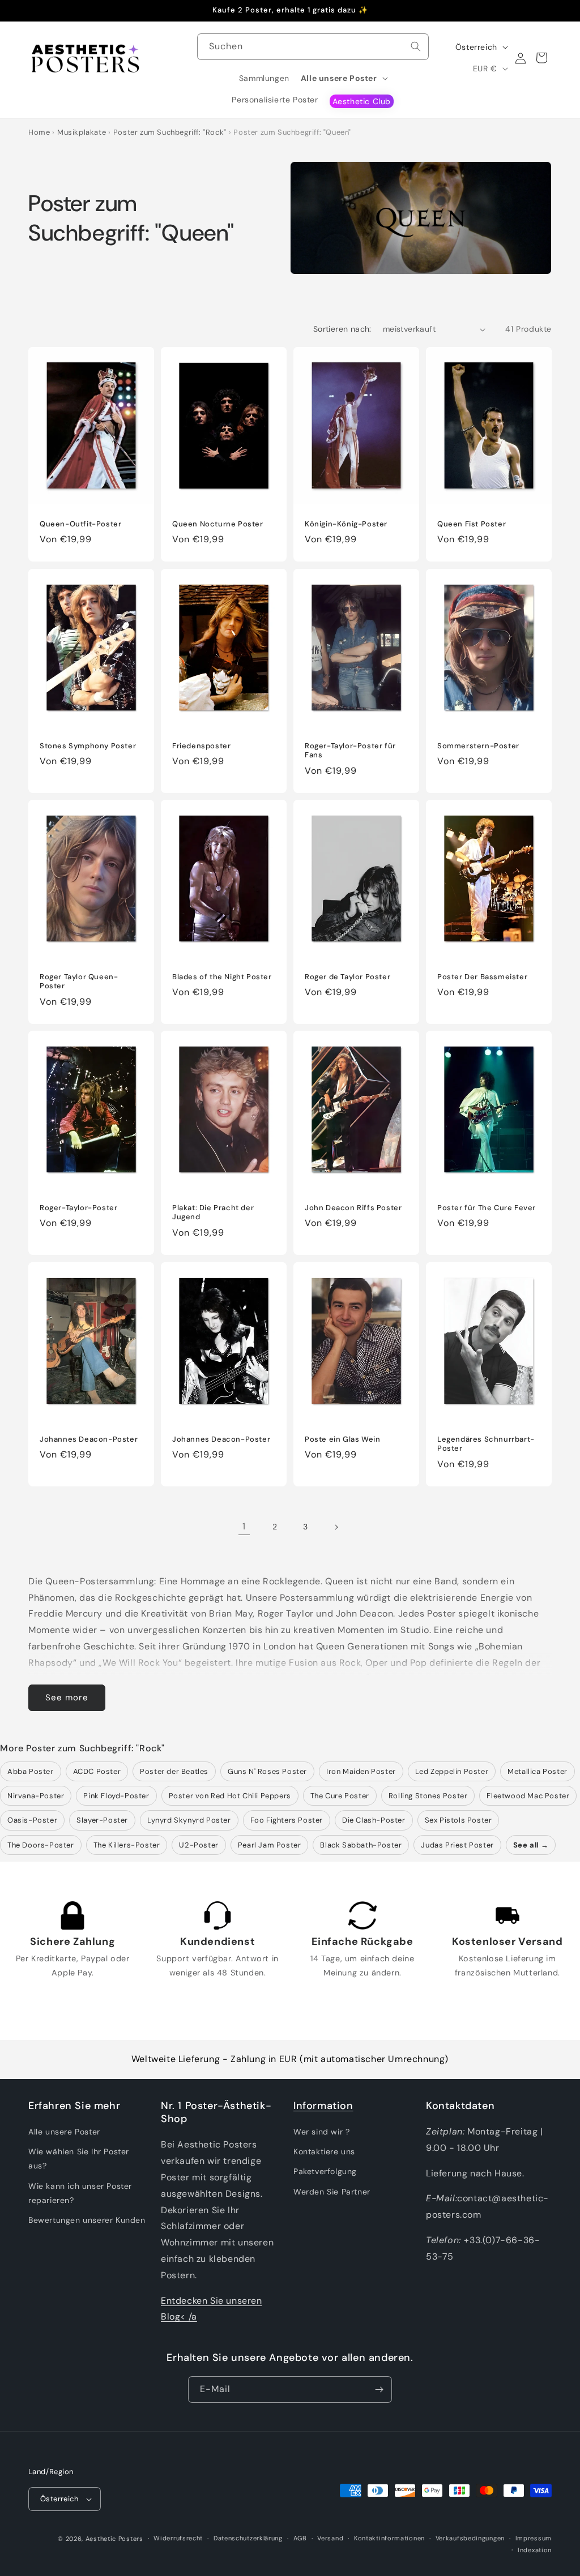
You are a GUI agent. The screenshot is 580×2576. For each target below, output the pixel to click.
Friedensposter (201, 745)
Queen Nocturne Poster (218, 524)
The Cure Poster (340, 1796)
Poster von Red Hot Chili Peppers (230, 1796)
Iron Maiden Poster (361, 1771)
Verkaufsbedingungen (470, 2538)
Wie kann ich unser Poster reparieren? (80, 2193)
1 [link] (244, 1526)
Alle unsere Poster (64, 2132)
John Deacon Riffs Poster (353, 1208)
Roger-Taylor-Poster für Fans (350, 750)
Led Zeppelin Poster (452, 1771)
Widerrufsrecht (178, 2538)
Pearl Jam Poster (270, 1845)
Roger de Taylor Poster (347, 976)
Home (39, 132)
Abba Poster (31, 1771)
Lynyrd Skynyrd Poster (189, 1820)
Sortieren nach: (342, 329)
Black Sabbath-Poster (361, 1845)
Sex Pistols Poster (459, 1820)
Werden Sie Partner (332, 2192)
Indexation (535, 2550)
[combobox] (313, 47)
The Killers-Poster (127, 1845)
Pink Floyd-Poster (116, 1796)
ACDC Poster (97, 1771)
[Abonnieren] (379, 2389)
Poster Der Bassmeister (482, 976)
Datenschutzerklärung (248, 2538)
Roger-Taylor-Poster (78, 1208)
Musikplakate (82, 132)
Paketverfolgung (325, 2171)
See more (67, 1698)
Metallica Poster (538, 1771)
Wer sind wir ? (321, 2132)
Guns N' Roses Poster (267, 1771)
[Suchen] (416, 46)
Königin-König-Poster (346, 524)
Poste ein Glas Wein (342, 1439)
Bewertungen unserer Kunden (87, 2220)
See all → (531, 1845)
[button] (344, 78)
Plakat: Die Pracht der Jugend (213, 1213)
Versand (330, 2538)
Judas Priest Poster (457, 1845)
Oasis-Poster (32, 1820)
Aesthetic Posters (114, 2539)
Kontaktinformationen (389, 2538)
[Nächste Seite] (336, 1527)
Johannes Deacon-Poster (89, 1439)
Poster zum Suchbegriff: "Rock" (170, 132)
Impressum (534, 2538)
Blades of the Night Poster (222, 976)
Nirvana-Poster (36, 1796)
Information (323, 2106)
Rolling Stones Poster (428, 1796)
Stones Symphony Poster (88, 745)
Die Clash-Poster (374, 1820)
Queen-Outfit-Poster (80, 524)
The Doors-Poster (41, 1845)
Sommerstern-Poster (478, 745)
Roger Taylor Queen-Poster (79, 981)
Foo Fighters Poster (287, 1820)
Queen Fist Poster (472, 524)
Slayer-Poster (102, 1820)
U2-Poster (199, 1845)
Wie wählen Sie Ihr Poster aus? (79, 2159)
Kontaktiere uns (324, 2151)
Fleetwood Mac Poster (528, 1796)
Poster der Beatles (174, 1771)
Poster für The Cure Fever (487, 1208)
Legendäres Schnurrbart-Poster (486, 1444)
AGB (300, 2538)
